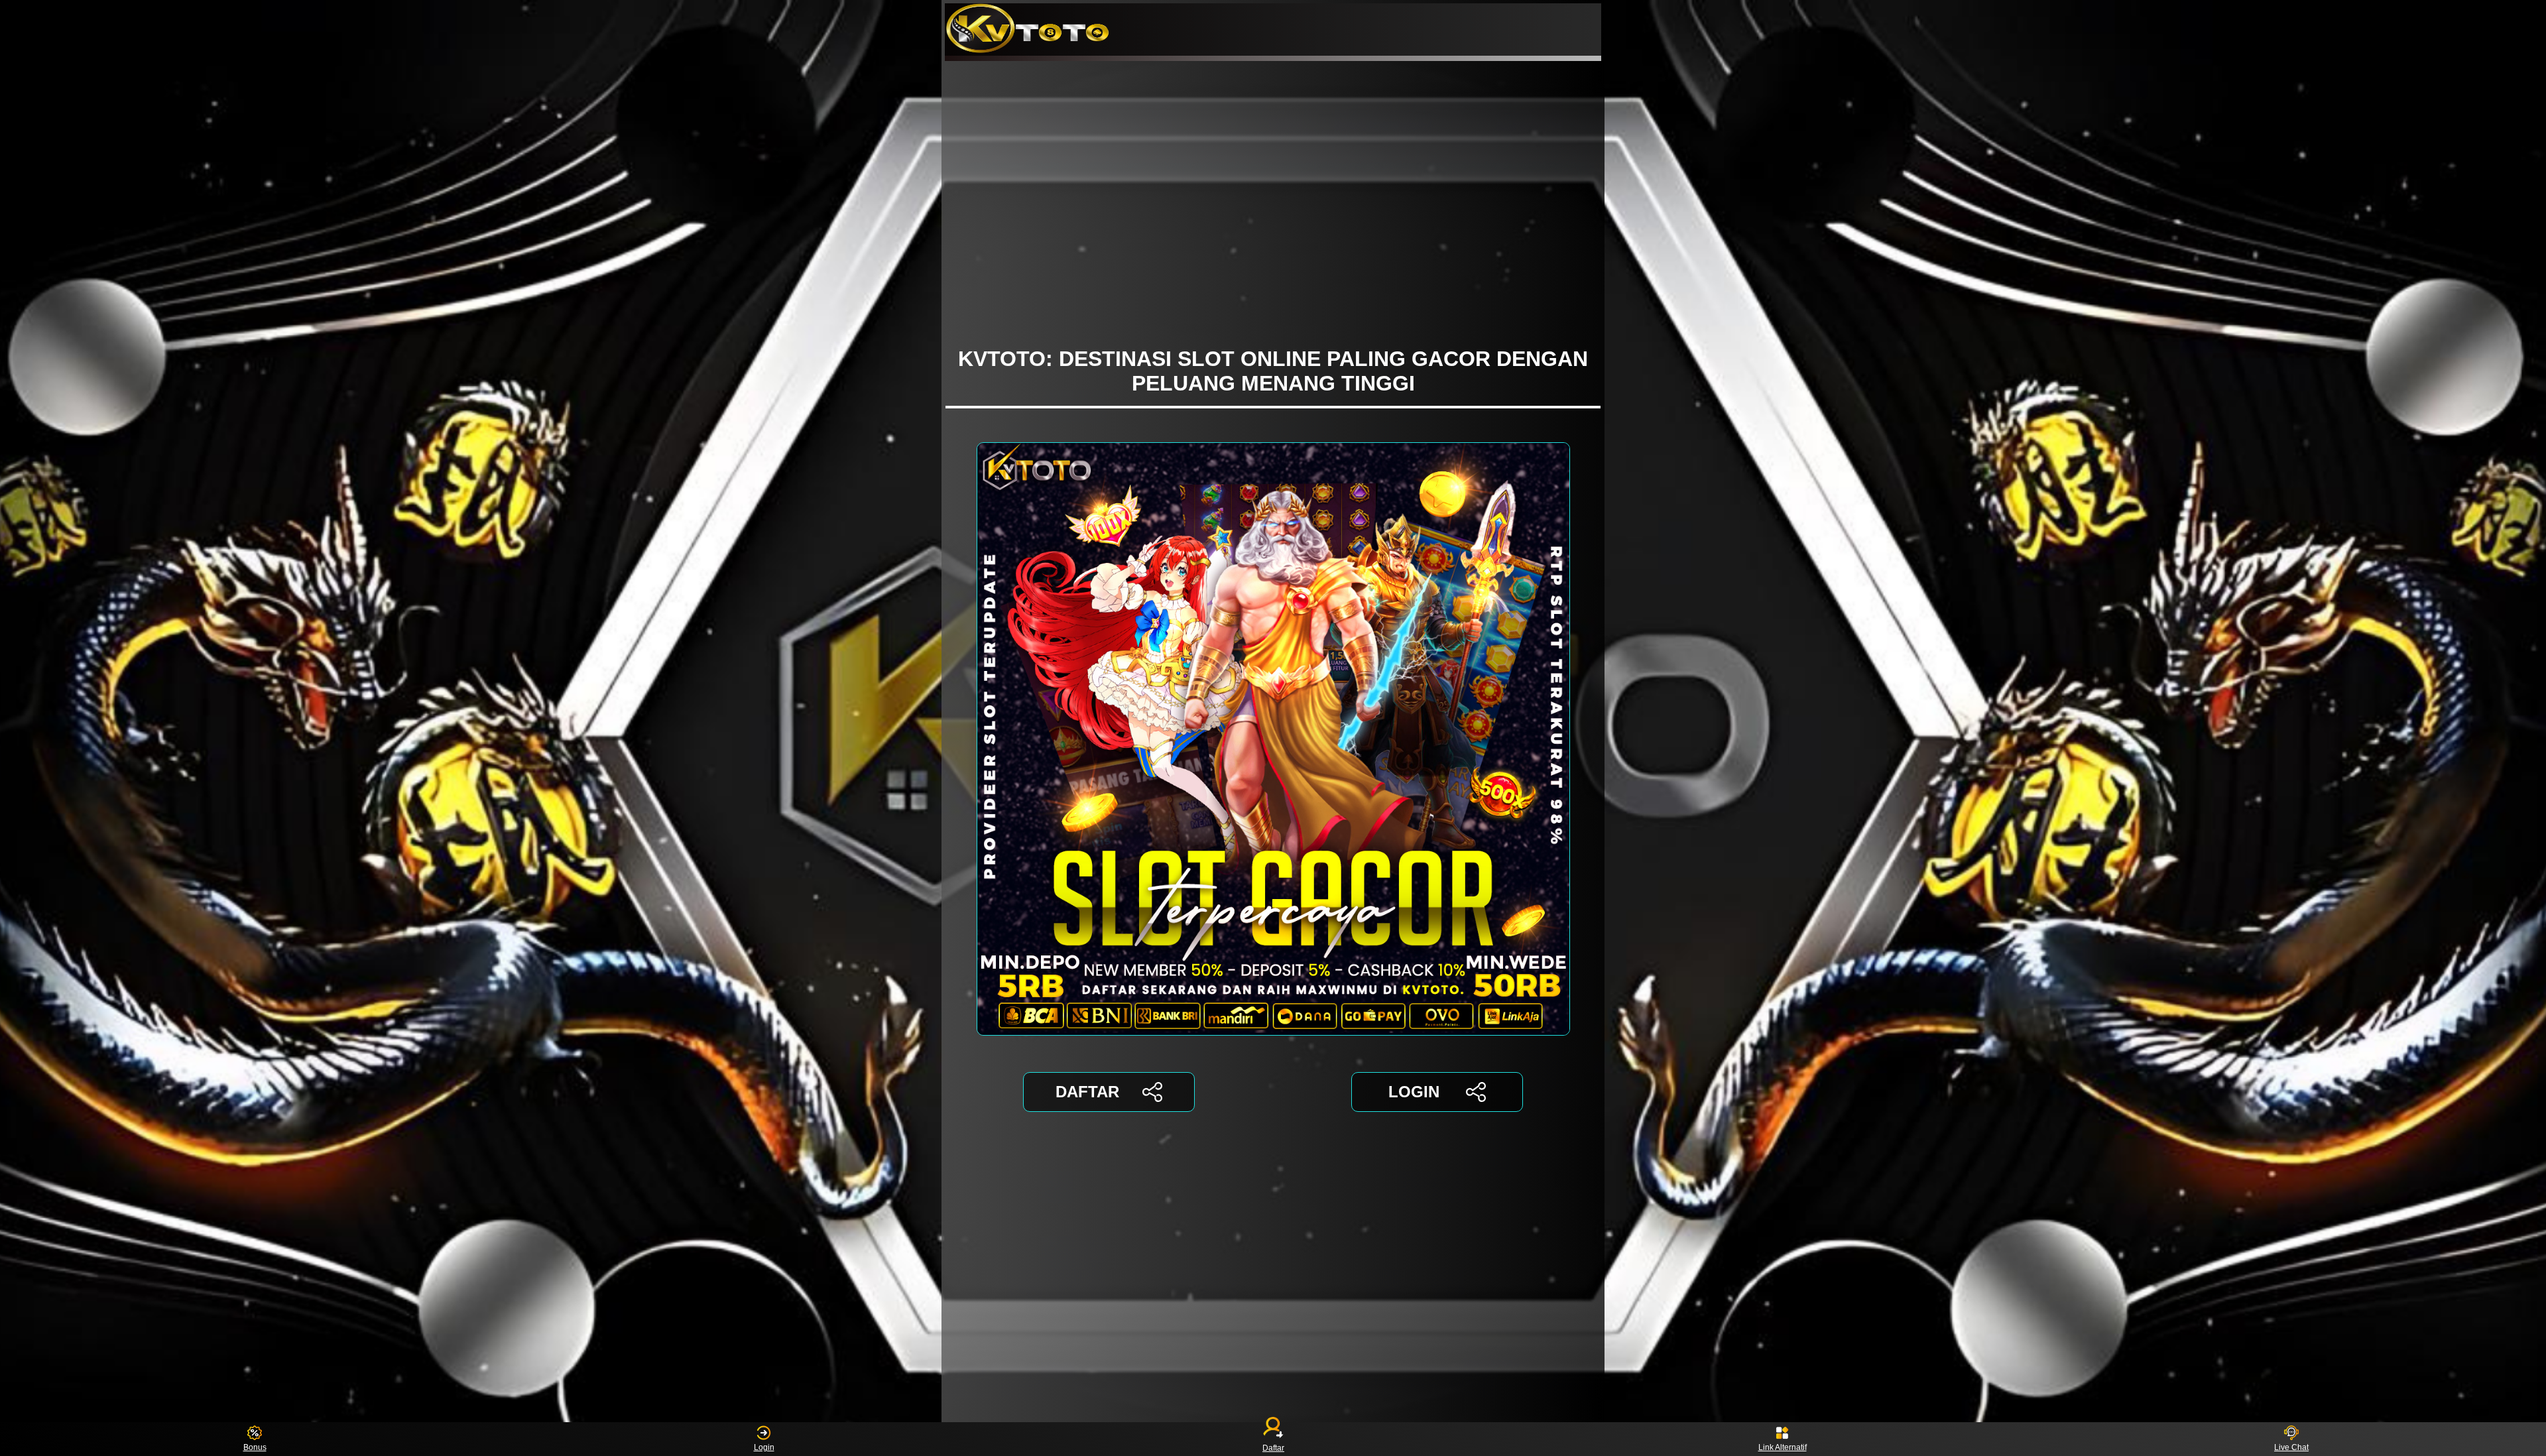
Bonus (255, 1447)
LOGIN (1414, 1092)
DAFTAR (1087, 1092)
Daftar (1273, 1447)
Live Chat (2291, 1447)
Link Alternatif (1783, 1447)
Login (764, 1447)
